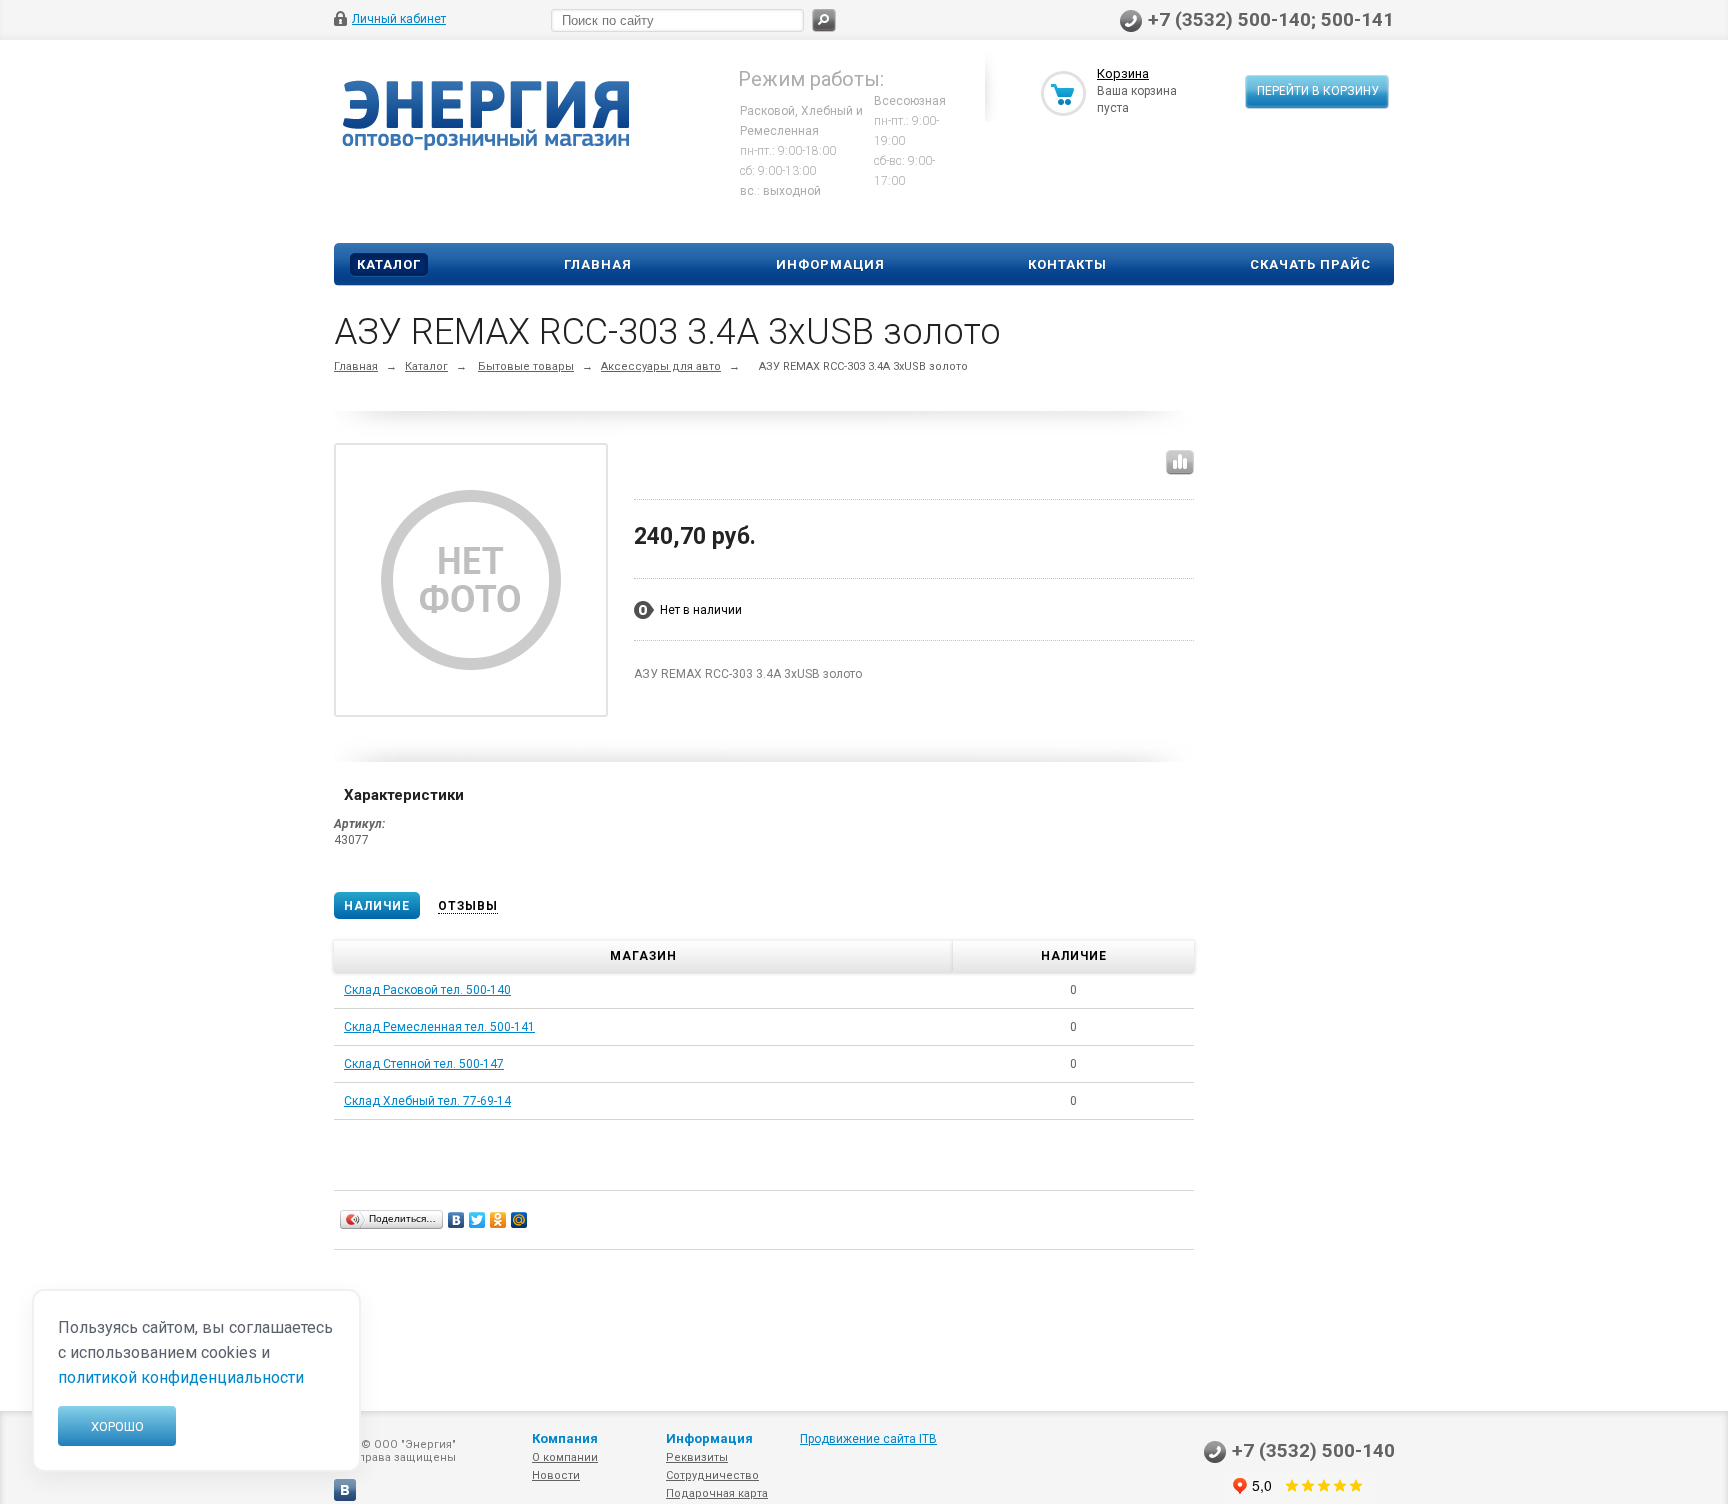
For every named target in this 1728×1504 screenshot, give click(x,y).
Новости (556, 1475)
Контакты (1067, 264)
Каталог (389, 264)
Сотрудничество (712, 1475)
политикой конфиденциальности (181, 1377)
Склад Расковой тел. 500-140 (427, 990)
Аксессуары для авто (661, 366)
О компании (565, 1457)
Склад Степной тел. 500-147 (424, 1064)
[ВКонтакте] (456, 1220)
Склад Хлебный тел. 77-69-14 (427, 1101)
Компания (565, 1438)
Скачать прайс (1310, 264)
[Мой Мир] (519, 1220)
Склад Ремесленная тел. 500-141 (439, 1027)
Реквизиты (697, 1457)
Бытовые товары (526, 366)
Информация (830, 264)
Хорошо (117, 1426)
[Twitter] (477, 1220)
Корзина (1123, 73)
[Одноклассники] (498, 1220)
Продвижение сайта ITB (868, 1439)
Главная (598, 264)
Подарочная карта (717, 1493)
